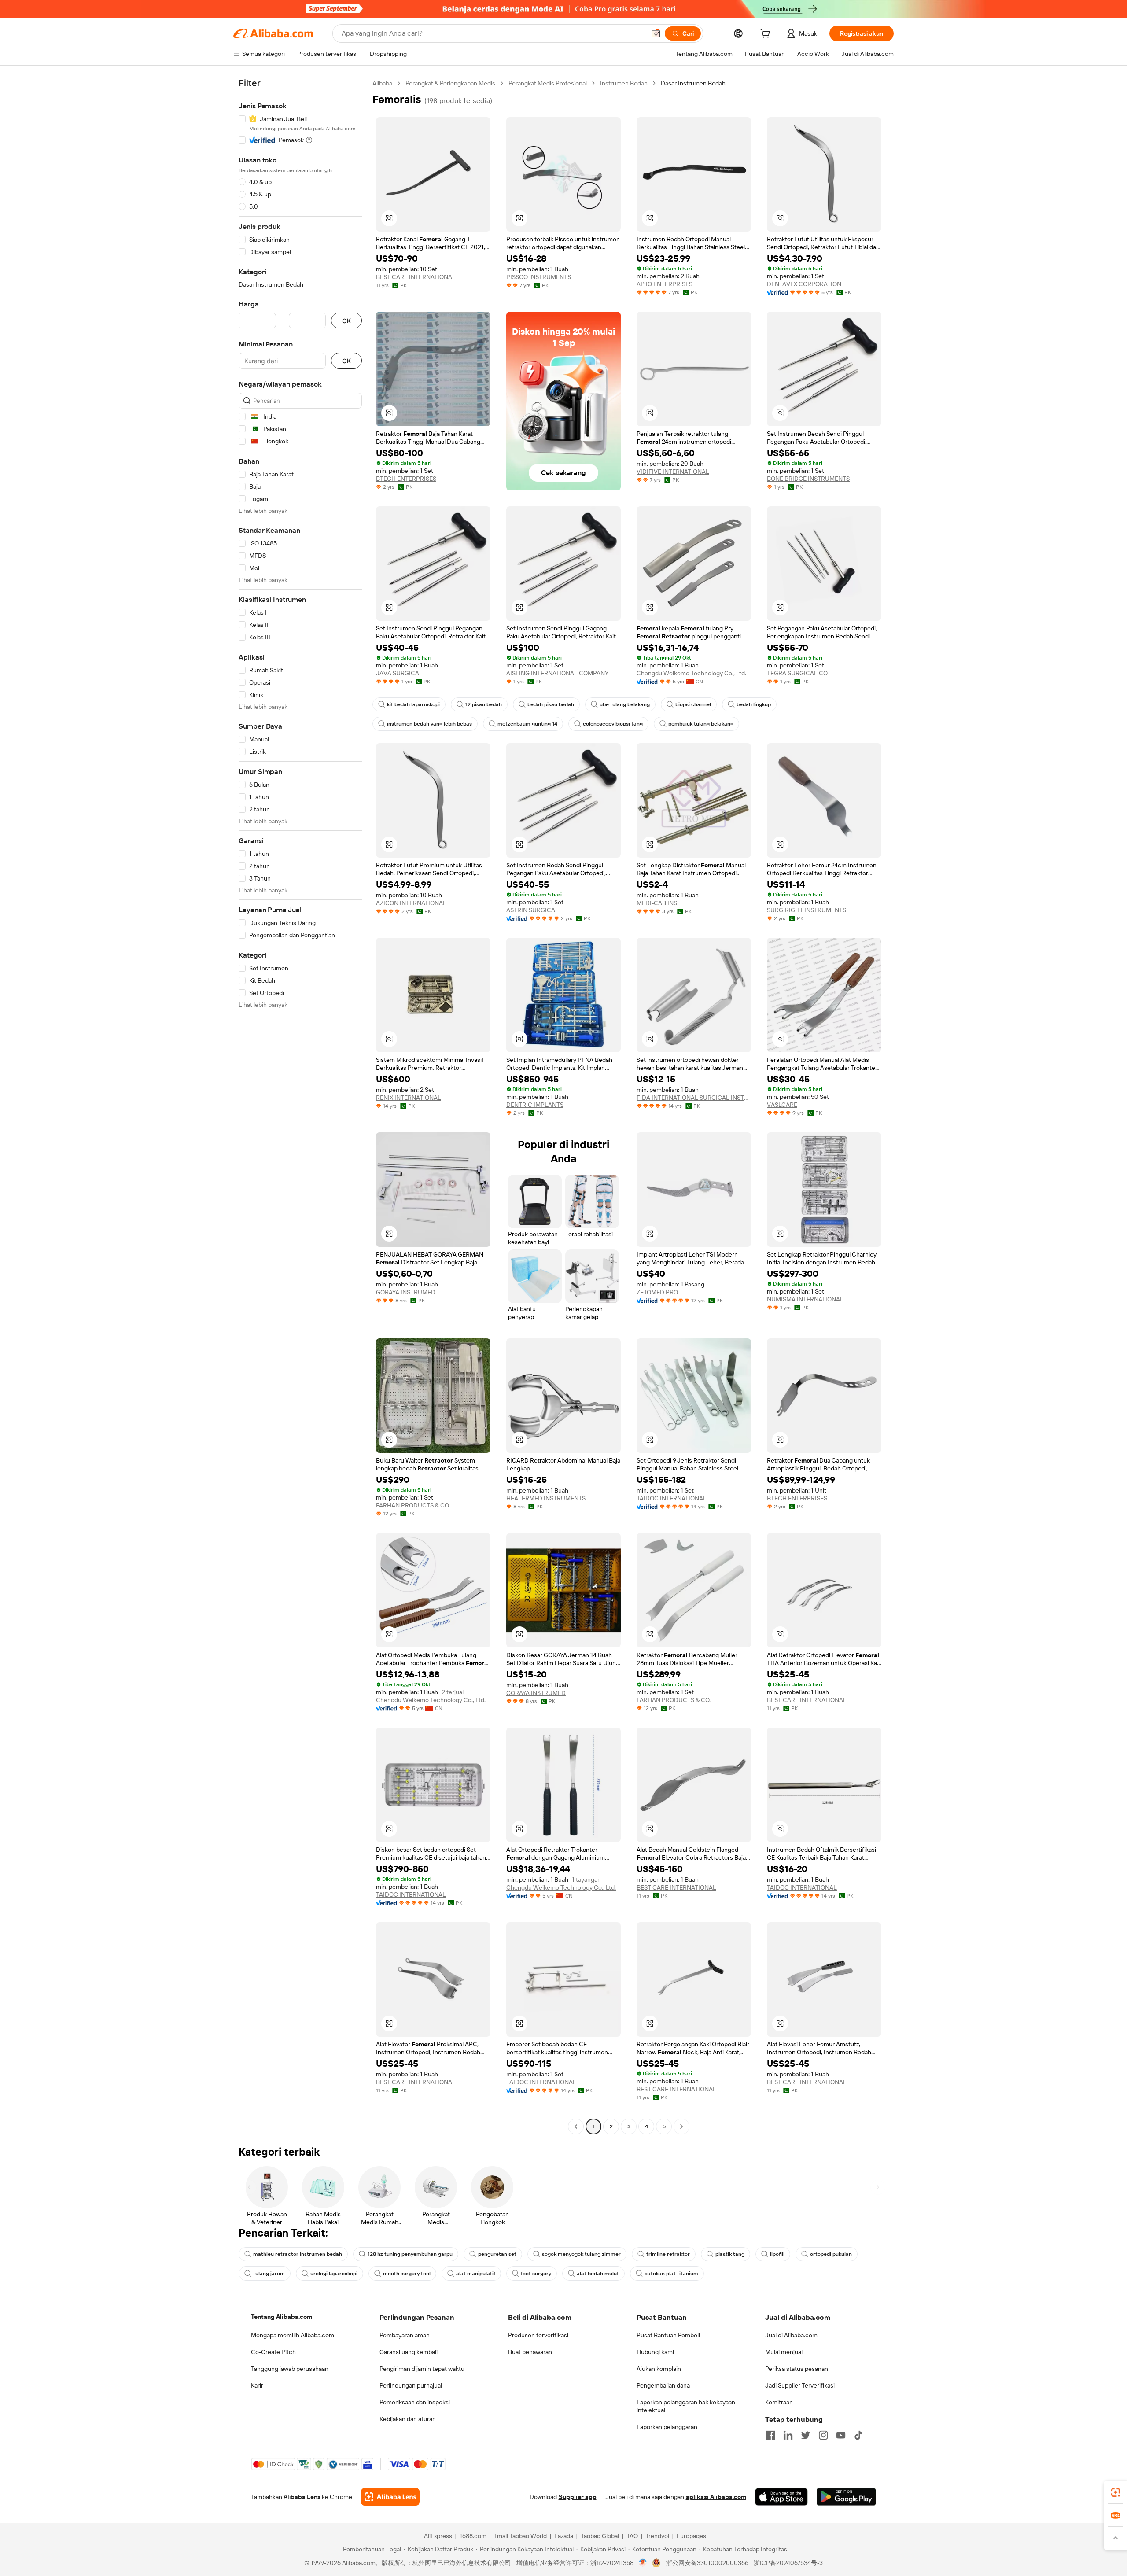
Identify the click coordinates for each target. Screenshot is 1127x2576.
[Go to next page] (681, 2126)
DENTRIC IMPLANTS (535, 1105)
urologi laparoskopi (334, 2274)
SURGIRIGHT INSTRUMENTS (807, 910)
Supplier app (578, 2497)
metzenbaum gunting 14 (527, 724)
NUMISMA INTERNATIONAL (805, 1299)
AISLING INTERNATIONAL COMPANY (557, 673)
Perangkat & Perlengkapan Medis (450, 83)
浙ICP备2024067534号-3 (788, 2563)
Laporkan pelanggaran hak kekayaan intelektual (686, 2406)
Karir (257, 2385)
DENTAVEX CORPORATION (804, 284)
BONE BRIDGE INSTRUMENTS (808, 479)
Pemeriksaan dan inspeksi (415, 2402)
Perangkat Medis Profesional (548, 83)
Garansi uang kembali (409, 2352)
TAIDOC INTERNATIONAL (672, 1498)
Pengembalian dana (663, 2385)
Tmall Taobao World (520, 2536)
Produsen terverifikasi (538, 2335)
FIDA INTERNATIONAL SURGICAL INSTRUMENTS (694, 1098)
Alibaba (382, 83)
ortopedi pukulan (831, 2254)
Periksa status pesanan (797, 2369)
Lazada (564, 2536)
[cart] (767, 35)
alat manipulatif (476, 2274)
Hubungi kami (655, 2352)
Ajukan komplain (659, 2369)
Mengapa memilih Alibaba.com (293, 2335)
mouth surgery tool (407, 2274)
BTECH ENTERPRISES (406, 479)
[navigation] (300, 1106)
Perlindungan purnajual (411, 2385)
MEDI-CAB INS (657, 903)
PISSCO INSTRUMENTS (539, 277)
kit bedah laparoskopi (413, 704)
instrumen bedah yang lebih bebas (429, 724)
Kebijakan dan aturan (408, 2419)
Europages (691, 2536)
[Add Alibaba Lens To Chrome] (390, 2497)
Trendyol (657, 2536)
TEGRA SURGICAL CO (797, 673)
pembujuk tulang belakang (701, 724)
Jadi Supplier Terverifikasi (800, 2385)
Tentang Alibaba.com (282, 2317)
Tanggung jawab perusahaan (290, 2369)
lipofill (777, 2254)
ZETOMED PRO (657, 1292)
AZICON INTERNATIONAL (411, 903)
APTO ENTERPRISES (665, 284)
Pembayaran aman (405, 2335)
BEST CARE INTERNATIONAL (416, 277)
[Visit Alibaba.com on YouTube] (841, 2435)
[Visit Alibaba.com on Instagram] (823, 2435)
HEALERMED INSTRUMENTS (546, 1498)
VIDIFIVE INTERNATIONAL (673, 472)
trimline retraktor (668, 2254)
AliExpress (438, 2536)
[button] (656, 33)
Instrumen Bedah (624, 83)
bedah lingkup (754, 704)
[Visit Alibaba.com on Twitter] (806, 2435)
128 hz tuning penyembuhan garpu (410, 2254)
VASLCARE (782, 1105)
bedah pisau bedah (551, 704)
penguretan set (497, 2254)
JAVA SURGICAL (399, 673)
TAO (632, 2536)
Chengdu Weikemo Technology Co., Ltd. (691, 673)
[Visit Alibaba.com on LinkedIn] (788, 2435)
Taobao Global (600, 2536)
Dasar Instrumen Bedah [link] (693, 83)
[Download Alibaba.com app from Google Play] (846, 2497)
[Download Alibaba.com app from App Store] (781, 2497)
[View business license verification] (643, 2563)
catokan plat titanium (671, 2274)
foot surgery (536, 2274)
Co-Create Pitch (273, 2352)
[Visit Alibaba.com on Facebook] (770, 2435)
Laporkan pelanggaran (667, 2427)
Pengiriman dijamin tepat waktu (422, 2369)
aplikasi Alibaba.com (716, 2497)
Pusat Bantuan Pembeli (668, 2335)
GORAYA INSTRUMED (406, 1292)
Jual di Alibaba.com (791, 2335)
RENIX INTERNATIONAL (409, 1098)
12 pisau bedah (484, 704)
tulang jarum (269, 2274)
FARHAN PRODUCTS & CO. (413, 1505)
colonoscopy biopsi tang (613, 724)
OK (346, 321)
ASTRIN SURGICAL (532, 910)
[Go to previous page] (576, 2126)
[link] (1116, 2492)
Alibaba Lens (302, 2497)
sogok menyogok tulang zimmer (581, 2254)
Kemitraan (779, 2402)
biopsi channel (693, 704)
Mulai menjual (784, 2352)
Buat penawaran (530, 2352)
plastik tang (730, 2254)
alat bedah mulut (598, 2274)
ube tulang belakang (625, 704)
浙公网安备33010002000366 (707, 2563)
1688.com (473, 2536)
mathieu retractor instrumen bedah (298, 2254)
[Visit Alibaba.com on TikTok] (858, 2435)
